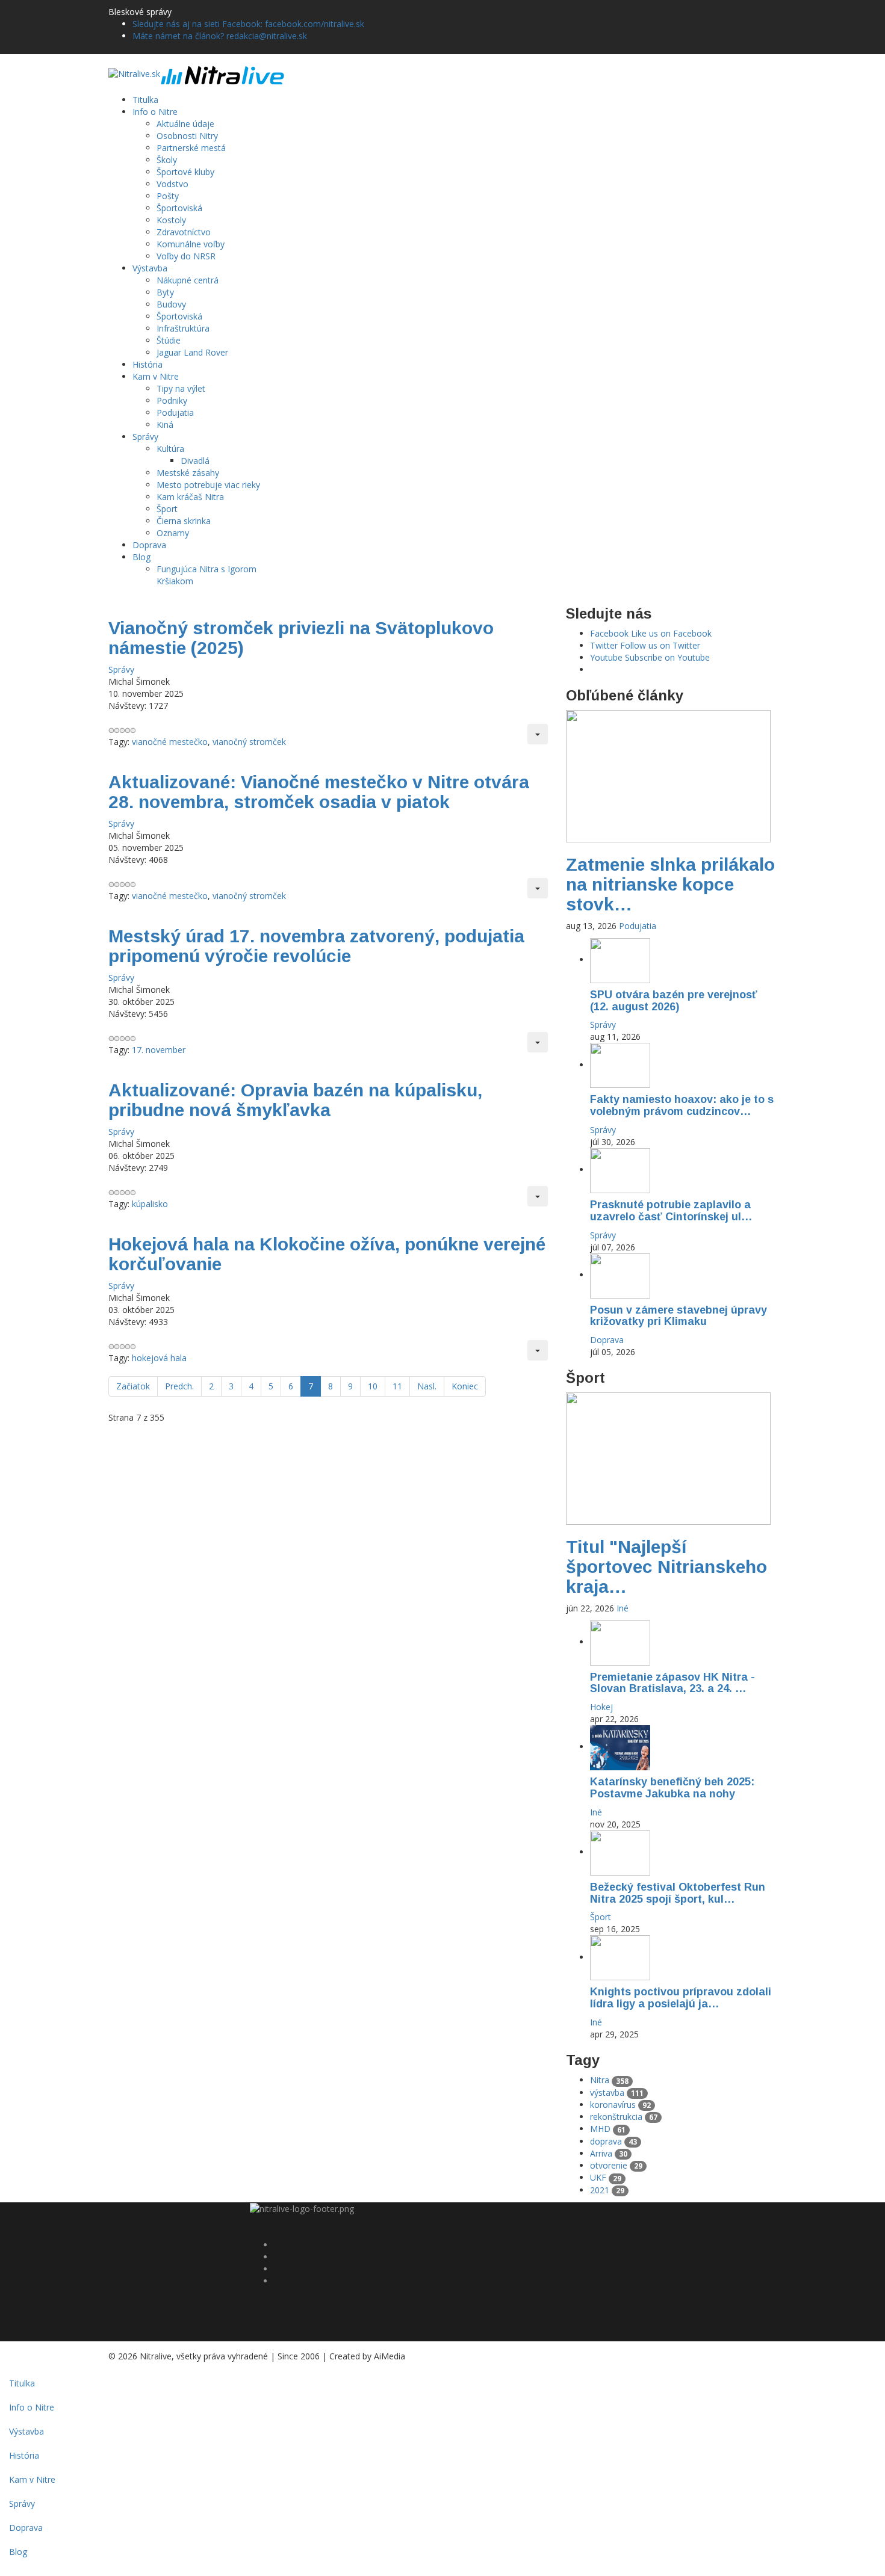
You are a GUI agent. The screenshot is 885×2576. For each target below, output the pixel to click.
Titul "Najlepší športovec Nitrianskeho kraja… (666, 1567)
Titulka (145, 100)
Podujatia (175, 412)
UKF (606, 2177)
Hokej (601, 1707)
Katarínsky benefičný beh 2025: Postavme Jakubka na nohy (672, 1788)
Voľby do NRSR (186, 256)
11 (397, 1386)
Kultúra (170, 449)
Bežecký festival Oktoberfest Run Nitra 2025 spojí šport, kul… (678, 1893)
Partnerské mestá (191, 148)
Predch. (179, 1386)
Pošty (168, 196)
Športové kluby (185, 172)
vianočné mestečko (170, 742)
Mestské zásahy (188, 473)
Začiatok (133, 1386)
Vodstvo (172, 184)
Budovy (171, 304)
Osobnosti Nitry (187, 136)
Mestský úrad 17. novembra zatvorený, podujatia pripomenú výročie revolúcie (316, 946)
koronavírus (620, 2105)
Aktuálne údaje (185, 124)
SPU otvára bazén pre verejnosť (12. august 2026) (674, 1001)
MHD (608, 2129)
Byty (165, 292)
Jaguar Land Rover (192, 352)
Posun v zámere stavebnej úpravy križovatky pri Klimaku (678, 1316)
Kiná (165, 425)
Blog (141, 557)
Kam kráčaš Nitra (190, 497)
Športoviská (179, 208)
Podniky (172, 400)
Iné (623, 1608)
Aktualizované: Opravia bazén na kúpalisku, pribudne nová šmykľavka (295, 1100)
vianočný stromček (249, 742)
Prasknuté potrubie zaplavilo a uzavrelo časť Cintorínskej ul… (671, 1211)
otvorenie (616, 2165)
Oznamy (173, 533)
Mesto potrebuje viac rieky (208, 485)
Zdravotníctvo (184, 232)
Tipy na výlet (181, 388)
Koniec (465, 1386)
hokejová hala (159, 1358)
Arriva (609, 2153)
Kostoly (171, 220)
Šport (167, 509)
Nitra (609, 2080)
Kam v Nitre (156, 376)
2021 (607, 2190)
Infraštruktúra (183, 328)
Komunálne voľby (191, 244)
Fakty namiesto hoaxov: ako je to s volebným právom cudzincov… (682, 1105)
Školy (167, 160)
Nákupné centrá (188, 280)
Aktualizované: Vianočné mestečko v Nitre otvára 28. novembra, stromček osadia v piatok (319, 792)
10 (373, 1386)
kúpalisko (150, 1204)
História (147, 364)
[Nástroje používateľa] (538, 734)
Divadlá (195, 461)
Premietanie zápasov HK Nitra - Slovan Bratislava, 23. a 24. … (672, 1683)
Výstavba (150, 268)
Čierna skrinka (184, 521)
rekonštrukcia (624, 2117)
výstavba (617, 2093)
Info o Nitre (155, 112)
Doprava (149, 545)
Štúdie (169, 340)
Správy (145, 437)
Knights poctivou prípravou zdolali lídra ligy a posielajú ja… (681, 1998)
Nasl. (427, 1386)
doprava (613, 2141)
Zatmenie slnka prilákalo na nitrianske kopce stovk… (670, 884)
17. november (159, 1050)
